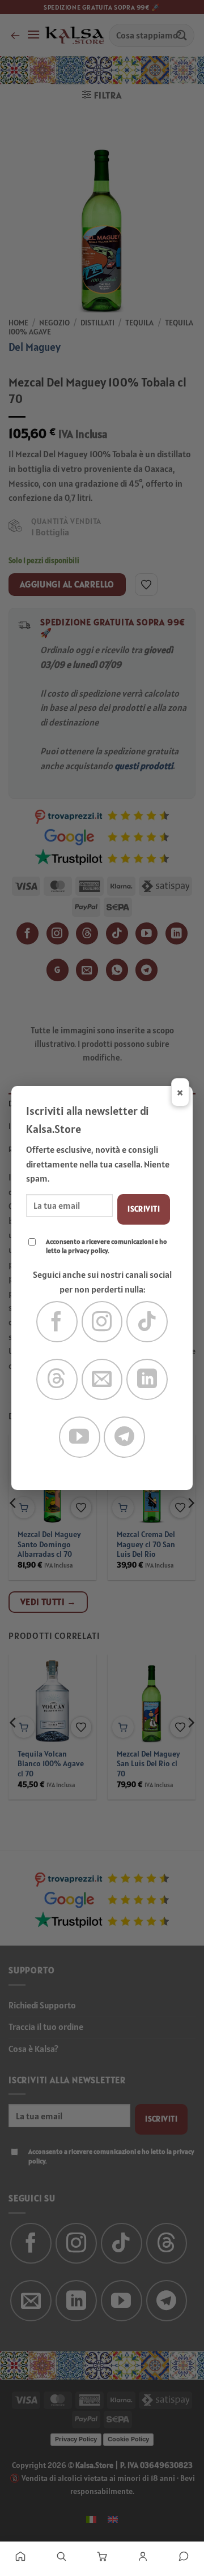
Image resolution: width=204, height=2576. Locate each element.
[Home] (20, 2556)
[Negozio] (61, 2556)
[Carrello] (102, 2556)
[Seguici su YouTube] (80, 1437)
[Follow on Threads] (57, 1379)
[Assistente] (184, 2556)
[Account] (143, 2556)
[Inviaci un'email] (102, 1379)
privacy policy (88, 1250)
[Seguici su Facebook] (57, 1322)
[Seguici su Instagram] (102, 1322)
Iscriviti (144, 1209)
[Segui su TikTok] (147, 1322)
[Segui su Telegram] (124, 1437)
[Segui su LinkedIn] (147, 1379)
